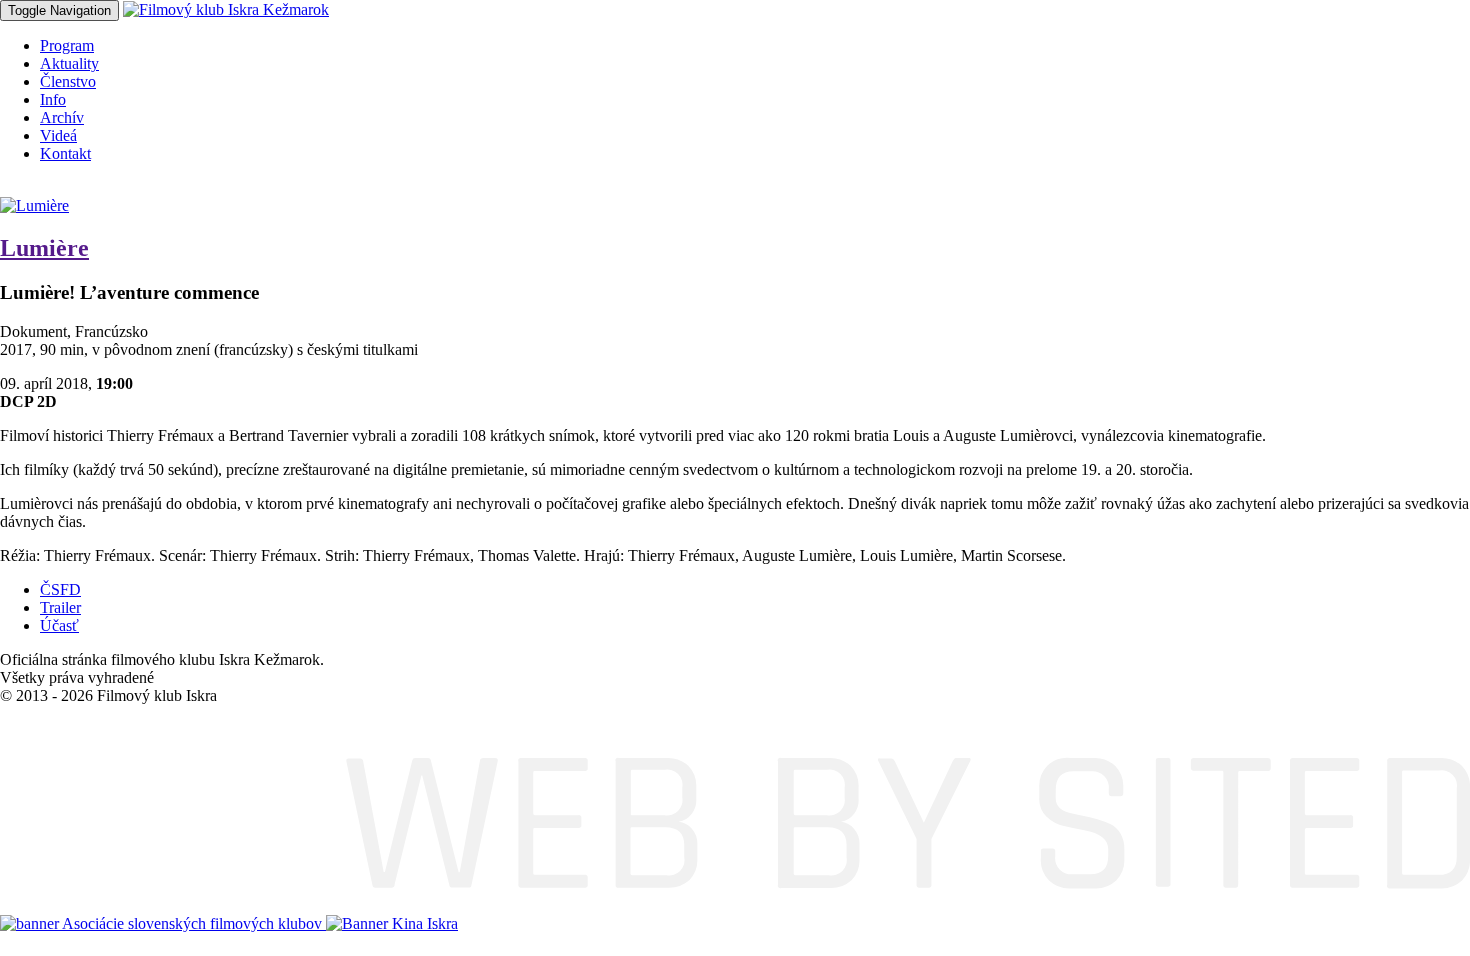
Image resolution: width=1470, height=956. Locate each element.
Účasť (59, 625)
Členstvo (68, 81)
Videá (58, 135)
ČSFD (60, 589)
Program (67, 45)
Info (53, 99)
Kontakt (65, 153)
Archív (62, 117)
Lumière (44, 248)
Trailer (60, 607)
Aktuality (69, 63)
